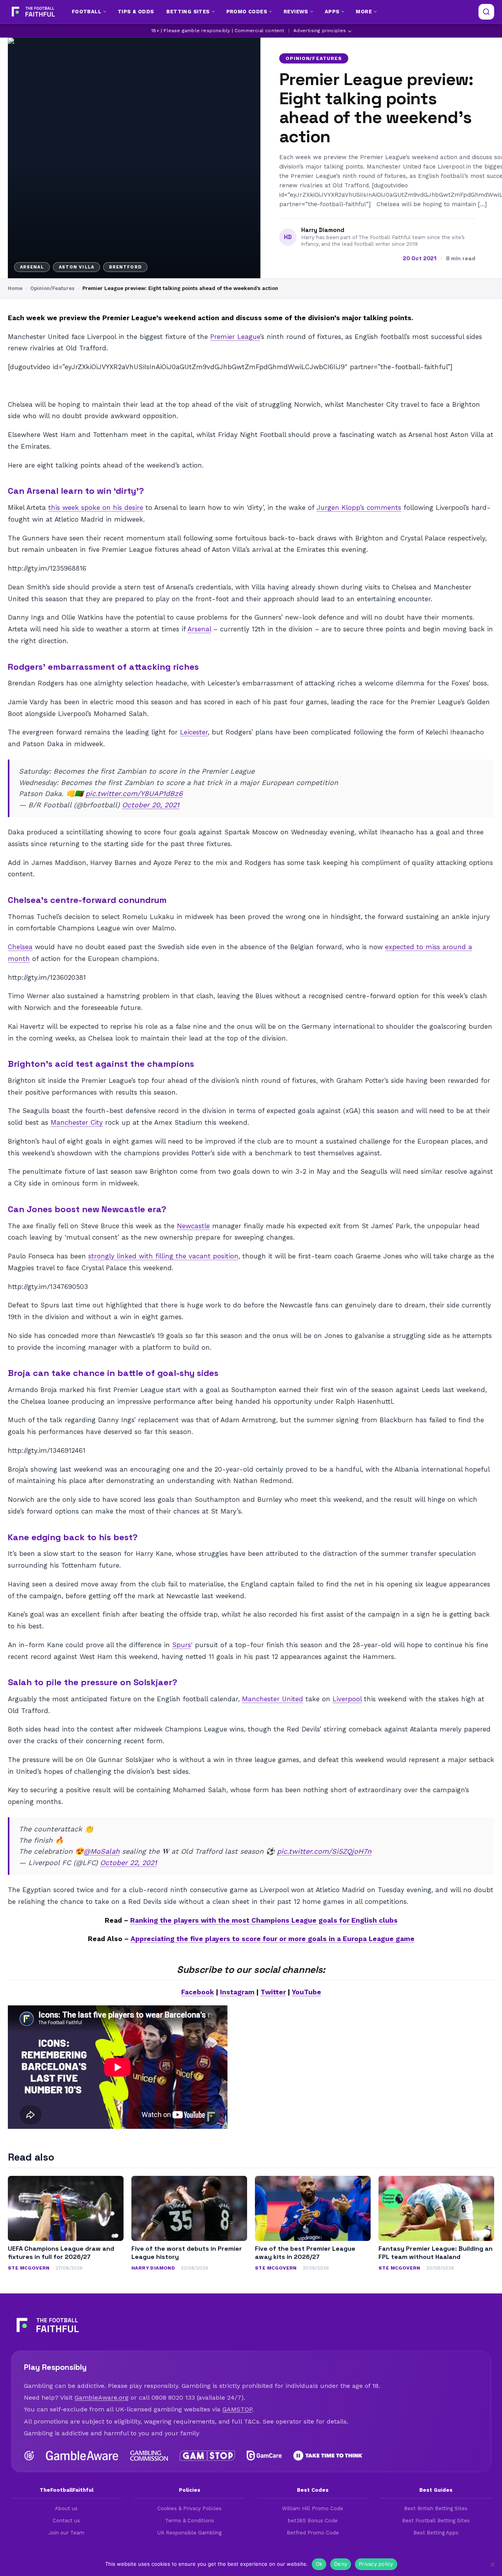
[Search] (486, 12)
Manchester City (77, 1122)
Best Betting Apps (436, 2533)
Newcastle (193, 1226)
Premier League (235, 337)
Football (86, 12)
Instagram (237, 1992)
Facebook (198, 1992)
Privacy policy (376, 2564)
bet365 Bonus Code (313, 2521)
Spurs (182, 1645)
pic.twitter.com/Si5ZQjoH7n (324, 1851)
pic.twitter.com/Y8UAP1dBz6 (134, 793)
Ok (319, 2564)
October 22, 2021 (128, 1863)
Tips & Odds (136, 12)
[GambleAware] (82, 2456)
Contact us (66, 2521)
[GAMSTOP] (207, 2456)
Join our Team (66, 2533)
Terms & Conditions (190, 2521)
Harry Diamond (323, 230)
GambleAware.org (102, 2397)
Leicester (194, 732)
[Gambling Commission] (149, 2456)
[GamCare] (264, 2456)
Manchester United (273, 1699)
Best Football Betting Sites (436, 2521)
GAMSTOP (237, 2409)
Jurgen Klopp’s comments (359, 508)
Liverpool (347, 1699)
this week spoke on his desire (96, 508)
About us (66, 2508)
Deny (341, 2564)
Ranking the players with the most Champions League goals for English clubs (264, 1920)
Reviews (296, 12)
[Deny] (492, 2564)
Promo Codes (247, 12)
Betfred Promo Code (313, 2533)
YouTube (306, 1992)
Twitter (273, 1992)
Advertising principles (320, 31)
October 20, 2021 (151, 805)
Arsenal (199, 629)
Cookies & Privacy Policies (189, 2508)
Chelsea (20, 947)
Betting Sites (188, 12)
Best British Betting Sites (436, 2508)
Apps (332, 12)
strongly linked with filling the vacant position (163, 1256)
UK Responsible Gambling (189, 2533)
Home (15, 288)
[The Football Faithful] (32, 12)
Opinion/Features (314, 58)
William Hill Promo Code (313, 2508)
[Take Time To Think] (328, 2456)
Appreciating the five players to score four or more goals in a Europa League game (273, 1939)
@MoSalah (102, 1851)
